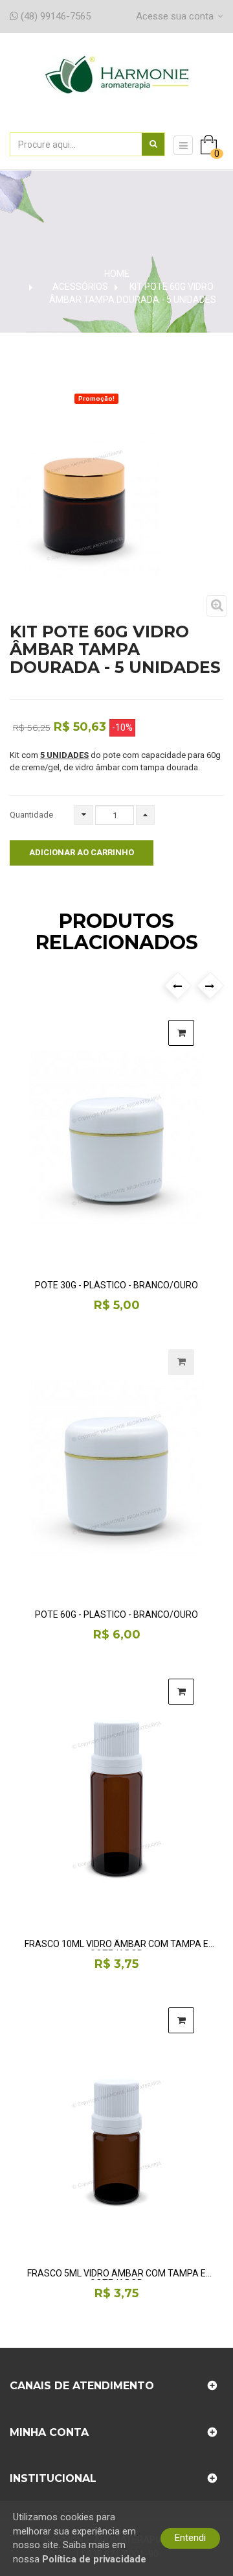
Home (117, 274)
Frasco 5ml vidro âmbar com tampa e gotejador (116, 2274)
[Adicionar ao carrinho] (181, 1033)
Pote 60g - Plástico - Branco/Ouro (116, 1615)
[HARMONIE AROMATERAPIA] (117, 89)
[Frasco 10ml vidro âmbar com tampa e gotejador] (116, 1797)
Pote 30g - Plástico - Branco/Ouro (116, 1285)
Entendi (190, 2538)
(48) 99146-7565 (54, 16)
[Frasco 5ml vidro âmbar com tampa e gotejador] (116, 2125)
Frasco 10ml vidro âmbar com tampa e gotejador (116, 1945)
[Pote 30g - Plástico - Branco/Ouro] (116, 1138)
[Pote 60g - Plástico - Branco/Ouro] (116, 1467)
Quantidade (31, 815)
